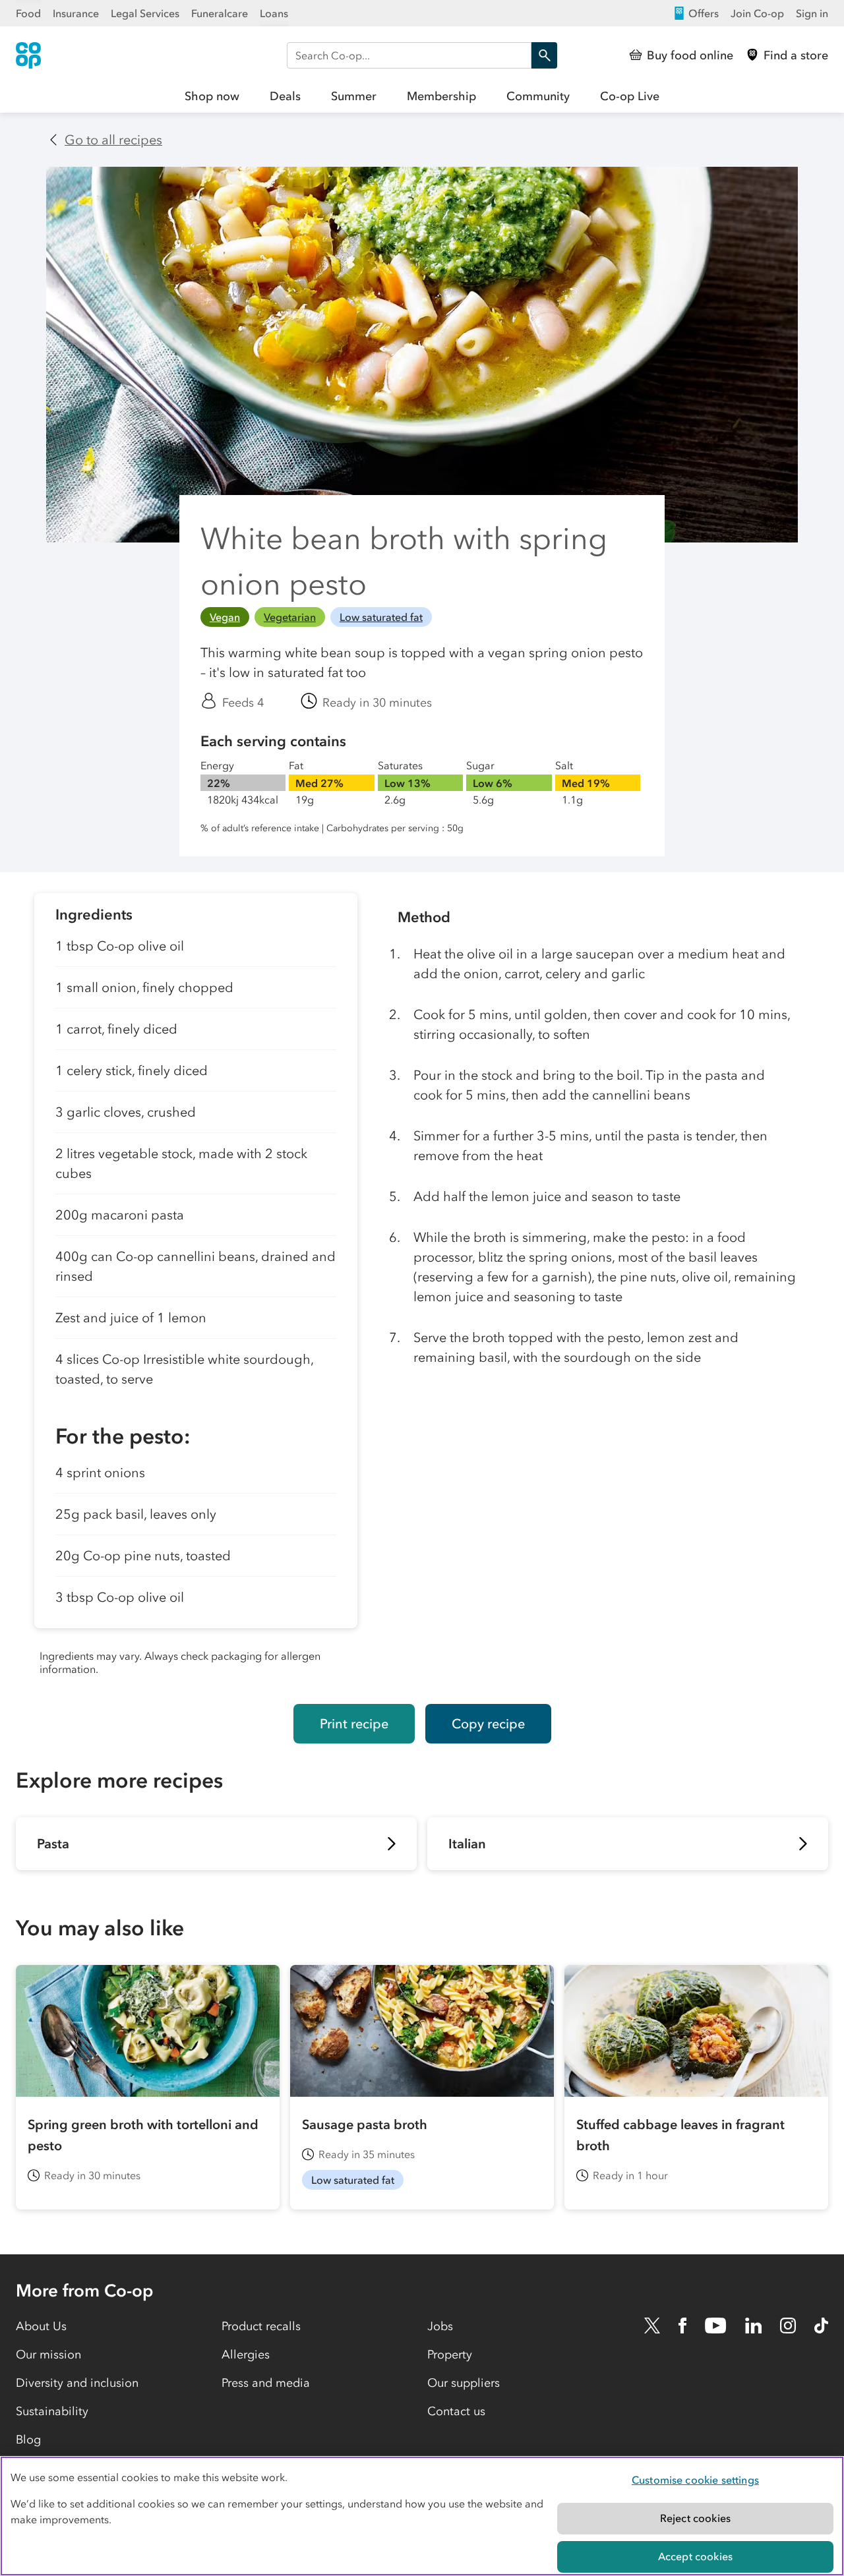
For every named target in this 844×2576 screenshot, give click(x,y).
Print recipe (354, 1724)
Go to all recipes (113, 140)
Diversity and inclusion (77, 2383)
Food (28, 13)
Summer (354, 96)
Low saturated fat (381, 617)
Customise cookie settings (695, 2480)
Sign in (812, 13)
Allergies (246, 2355)
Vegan (225, 617)
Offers (704, 13)
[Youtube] (715, 2326)
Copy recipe (488, 1724)
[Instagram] (788, 2326)
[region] (422, 2516)
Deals (285, 96)
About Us (41, 2326)
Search (544, 55)
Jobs (440, 2326)
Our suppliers (464, 2383)
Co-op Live (630, 96)
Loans (274, 13)
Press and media (266, 2383)
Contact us (456, 2411)
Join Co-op (757, 13)
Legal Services (145, 13)
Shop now (212, 96)
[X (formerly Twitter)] (652, 2326)
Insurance (76, 13)
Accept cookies (695, 2556)
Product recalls (261, 2326)
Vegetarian (290, 617)
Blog (28, 2440)
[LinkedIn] (754, 2326)
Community (538, 96)
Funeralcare (220, 13)
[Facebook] (682, 2326)
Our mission (48, 2355)
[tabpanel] (196, 1288)
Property (450, 2355)
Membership (441, 96)
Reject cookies (695, 2518)
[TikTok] (821, 2326)
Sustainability (52, 2411)
